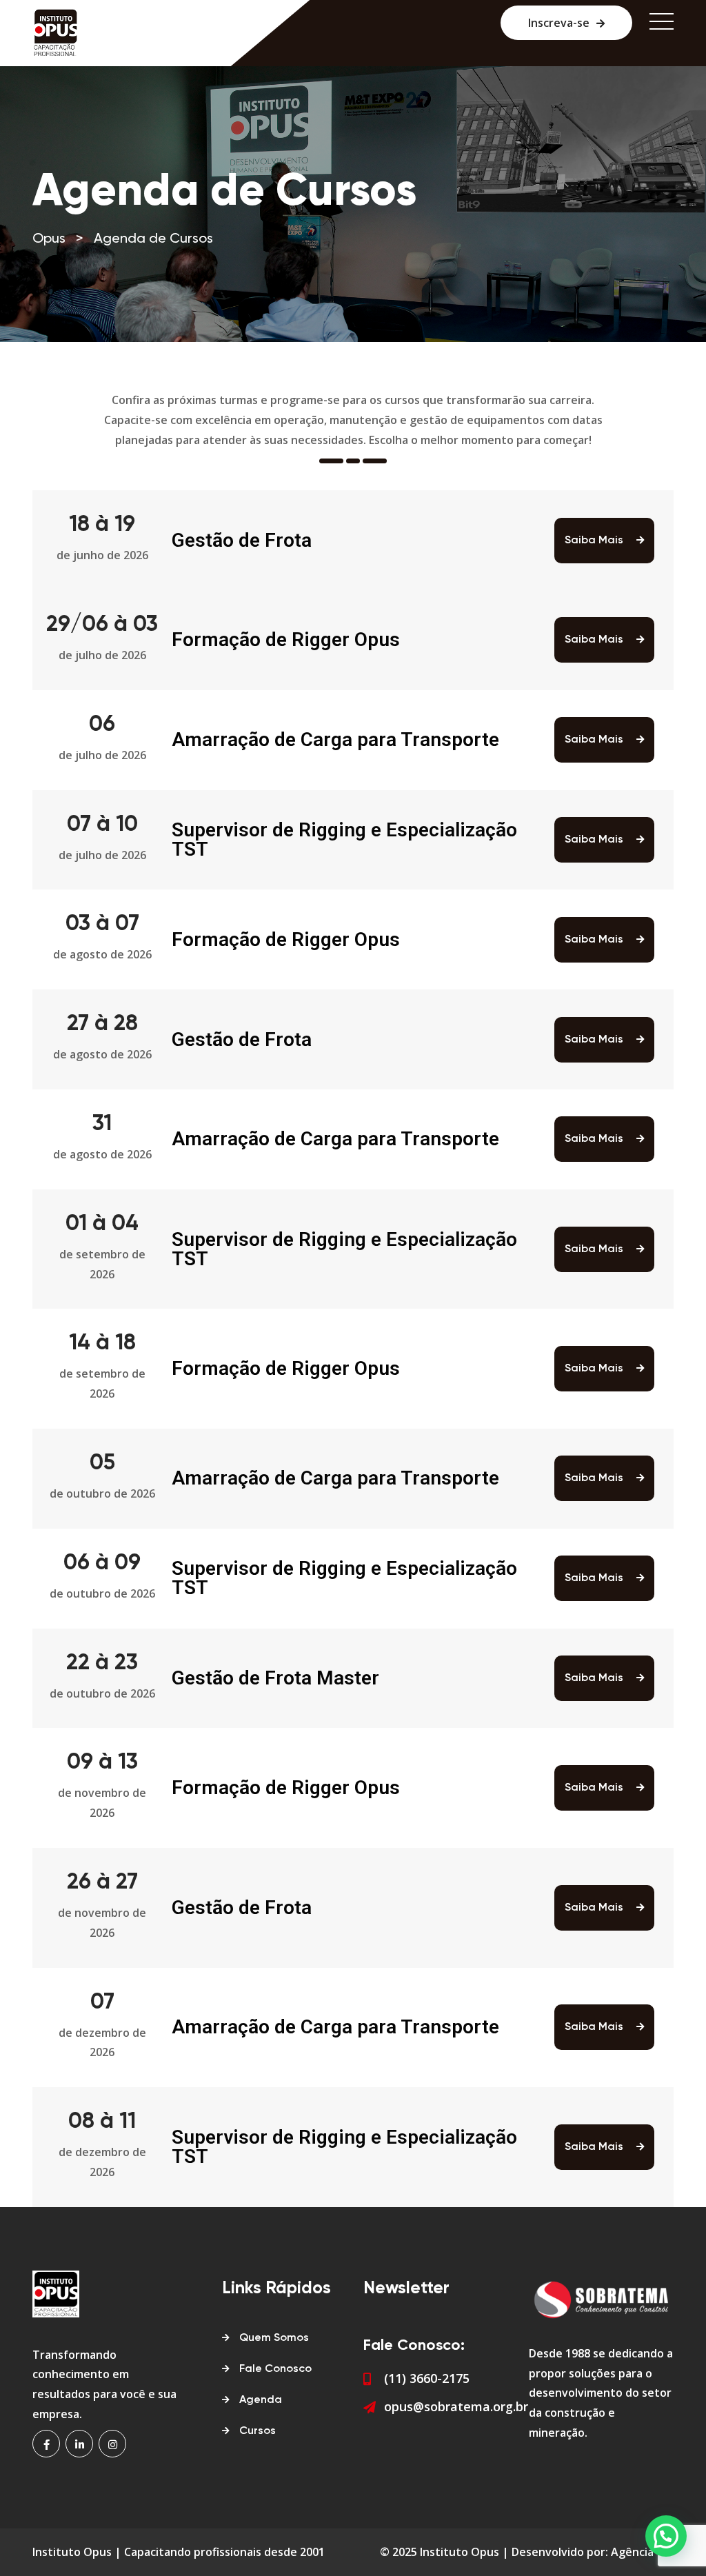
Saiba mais (595, 541)
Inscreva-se (559, 23)
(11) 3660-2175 (427, 2378)
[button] (666, 2536)
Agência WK (642, 2552)
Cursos (258, 2431)
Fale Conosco (275, 2369)
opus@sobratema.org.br (456, 2406)
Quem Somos (274, 2338)
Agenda (261, 2400)
